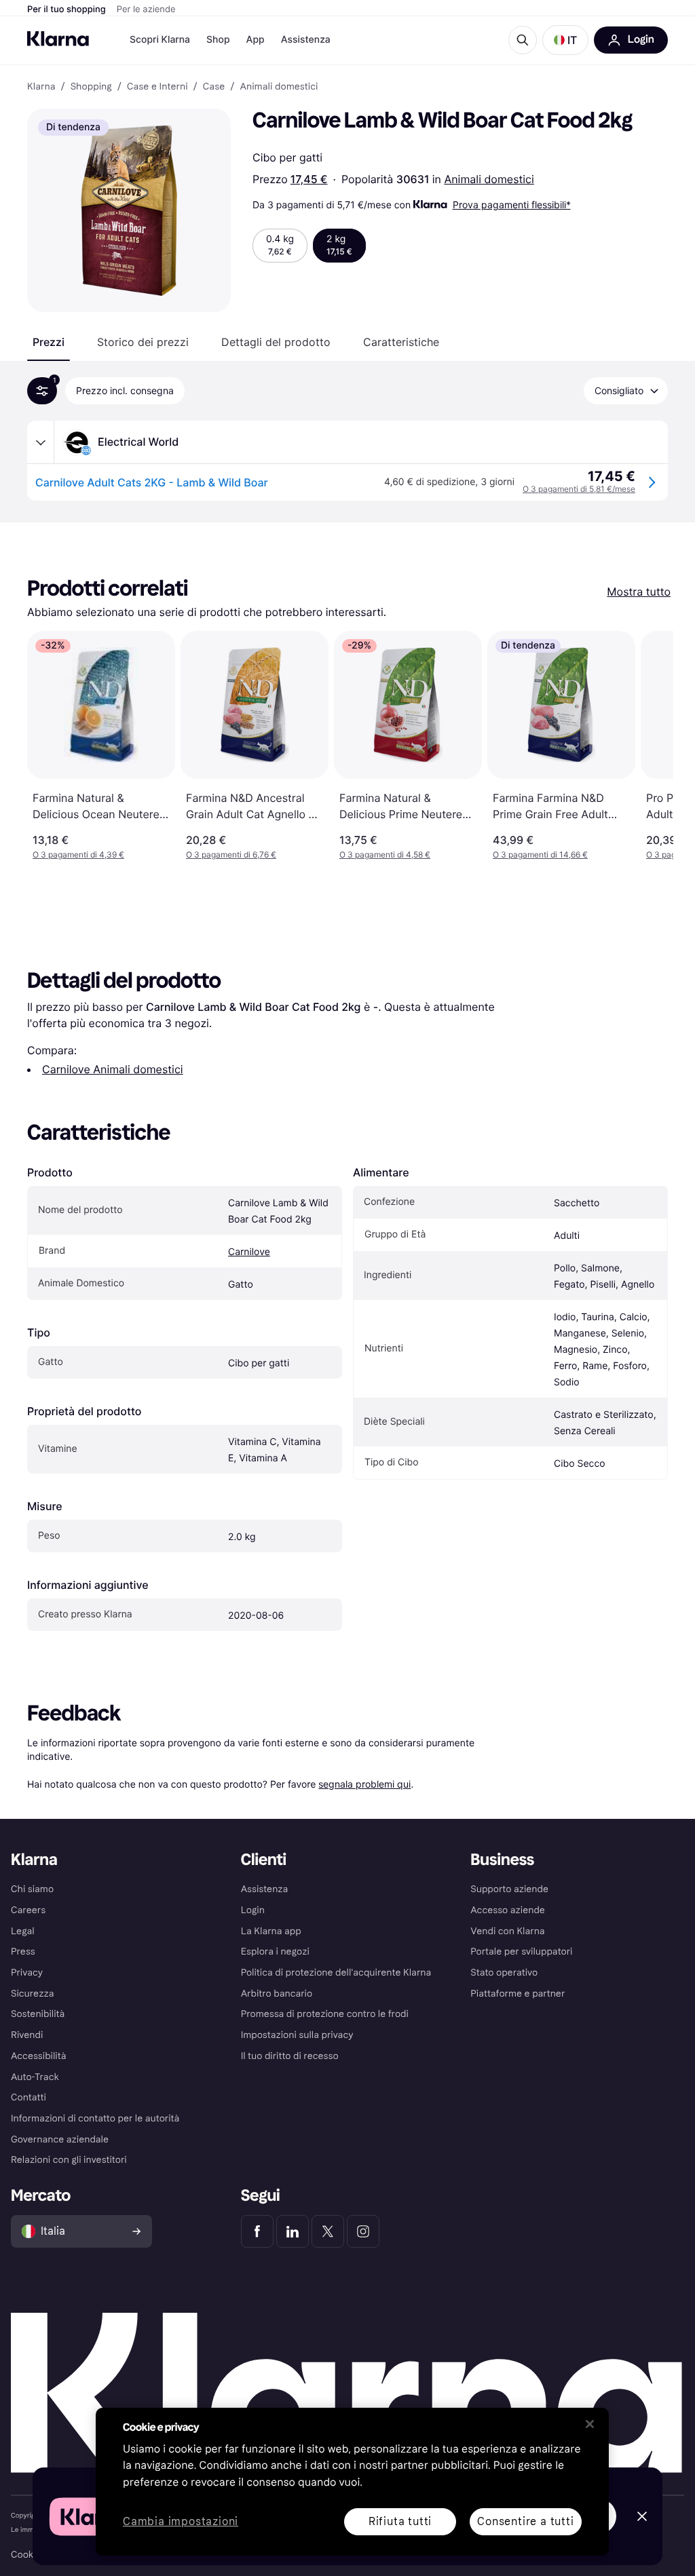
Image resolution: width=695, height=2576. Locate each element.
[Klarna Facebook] (257, 2231)
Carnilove (249, 1252)
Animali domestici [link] (279, 87)
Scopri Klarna (160, 40)
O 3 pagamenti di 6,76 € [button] (231, 854)
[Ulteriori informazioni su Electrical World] (41, 442)
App (256, 40)
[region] (352, 2482)
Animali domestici (489, 179)
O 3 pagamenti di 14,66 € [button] (540, 854)
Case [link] (214, 87)
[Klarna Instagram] (363, 2231)
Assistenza (306, 40)
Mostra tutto (639, 592)
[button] (565, 40)
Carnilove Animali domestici (113, 1069)
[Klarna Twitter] (328, 2231)
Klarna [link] (41, 87)
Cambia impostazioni (181, 2522)
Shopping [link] (91, 87)
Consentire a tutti (525, 2521)
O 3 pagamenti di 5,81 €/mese (579, 489)
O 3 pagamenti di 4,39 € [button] (78, 854)
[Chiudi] (590, 2424)
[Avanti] (649, 746)
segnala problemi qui (364, 1784)
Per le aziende (146, 9)
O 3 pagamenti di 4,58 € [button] (385, 854)
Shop (218, 40)
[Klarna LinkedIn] (293, 2231)
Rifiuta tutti (400, 2521)
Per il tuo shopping (67, 9)
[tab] (49, 342)
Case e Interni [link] (157, 87)
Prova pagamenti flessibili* (512, 205)
